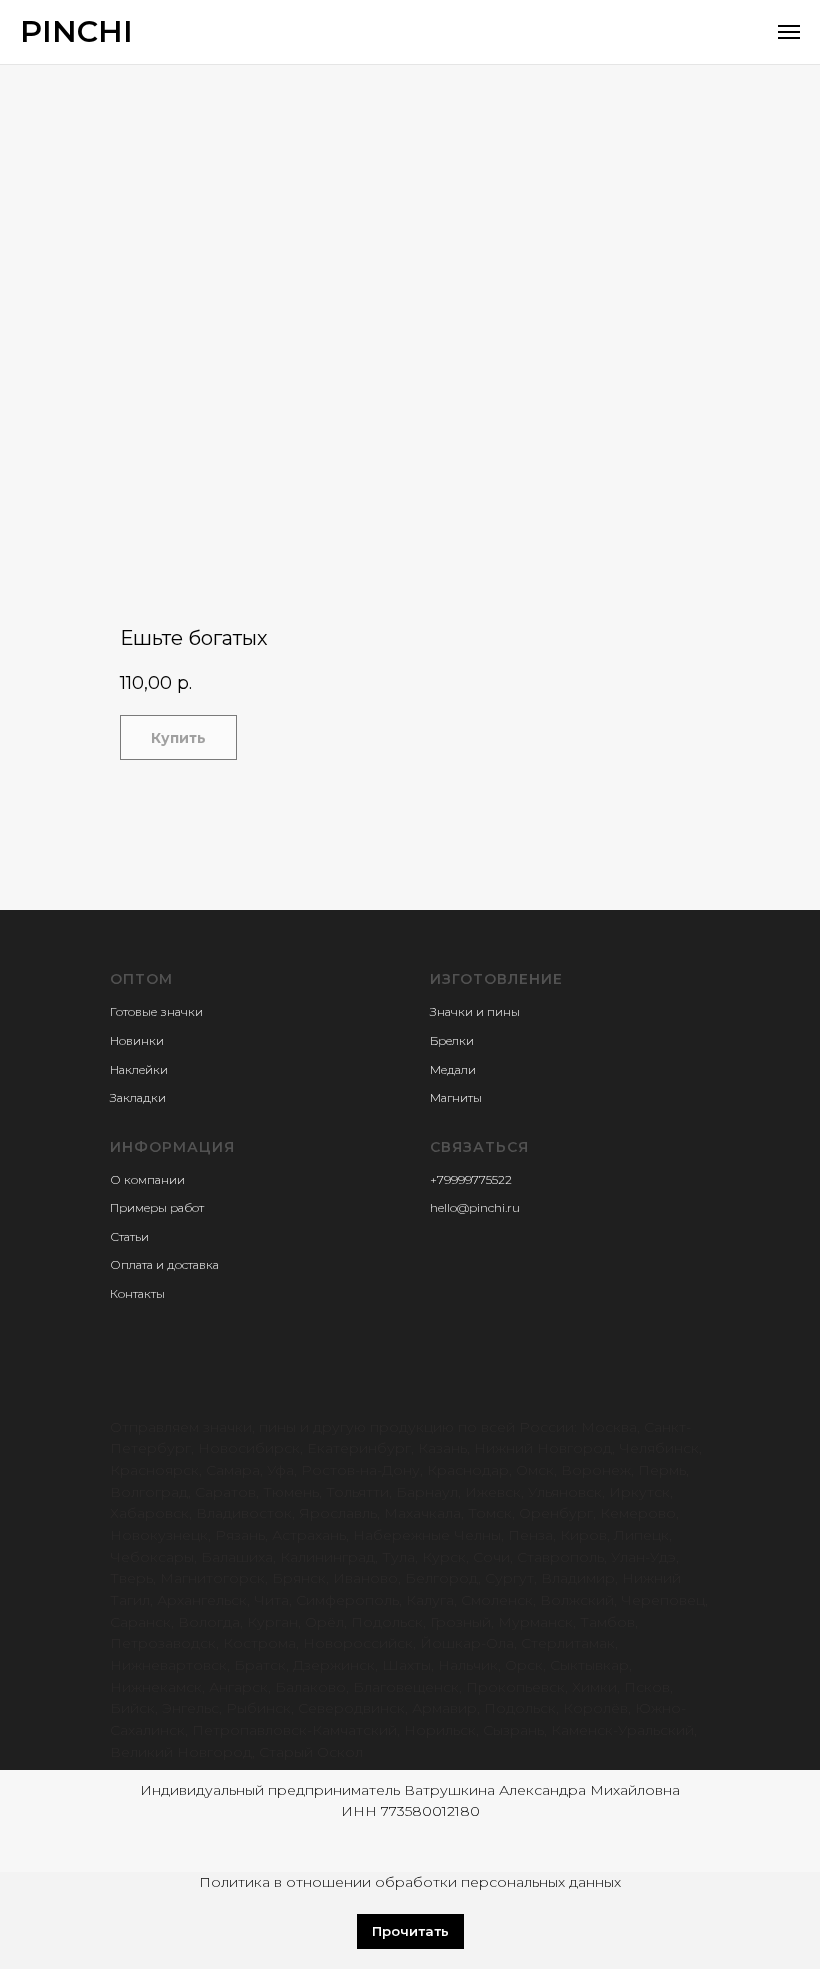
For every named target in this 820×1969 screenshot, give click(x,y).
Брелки (452, 1040)
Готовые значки (156, 1011)
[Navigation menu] (789, 32)
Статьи (129, 1236)
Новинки (137, 1040)
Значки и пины (475, 1011)
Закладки (138, 1097)
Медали (453, 1069)
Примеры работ (157, 1207)
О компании (147, 1179)
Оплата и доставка (164, 1264)
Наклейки (139, 1069)
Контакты (137, 1293)
